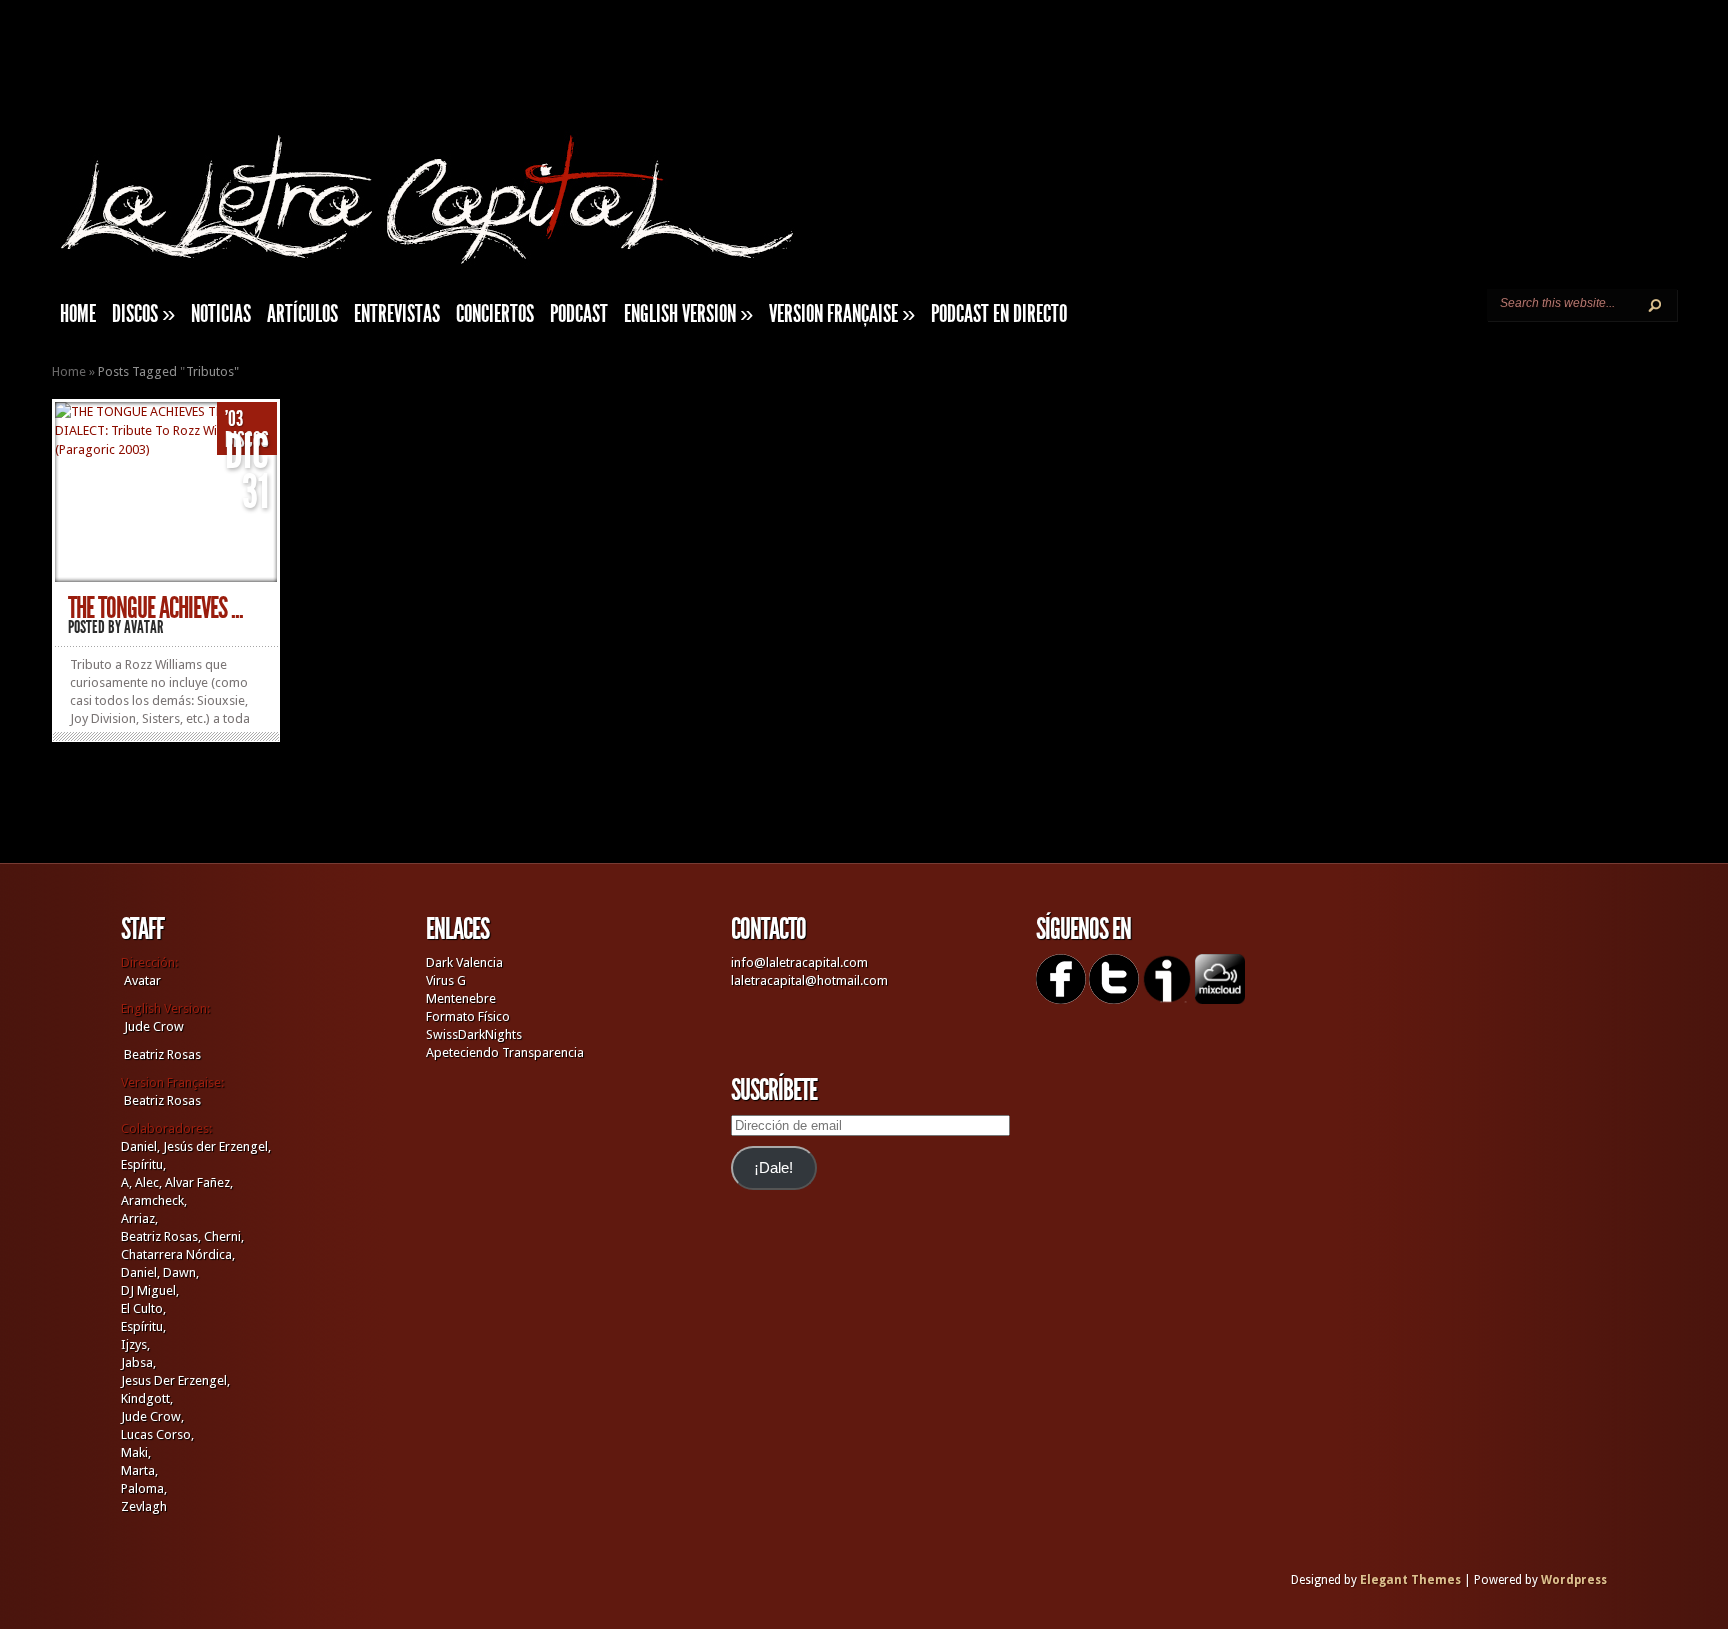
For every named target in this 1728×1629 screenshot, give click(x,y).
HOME (78, 314)
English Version (688, 314)
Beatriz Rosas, (162, 1236)
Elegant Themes (1410, 1580)
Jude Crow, (152, 1416)
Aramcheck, (154, 1200)
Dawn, (179, 1272)
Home (69, 371)
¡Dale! (773, 1168)
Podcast (579, 314)
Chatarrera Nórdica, (178, 1254)
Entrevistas (397, 314)
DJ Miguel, (150, 1290)
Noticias (221, 314)
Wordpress (1574, 1580)
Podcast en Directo (999, 314)
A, (126, 1182)
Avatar (144, 627)
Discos (143, 314)
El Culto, (143, 1308)
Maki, (136, 1452)
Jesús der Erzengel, (217, 1146)
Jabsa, (138, 1362)
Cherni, (224, 1236)
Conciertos (495, 314)
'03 (234, 419)
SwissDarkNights (474, 1034)
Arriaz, (139, 1218)
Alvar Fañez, (199, 1182)
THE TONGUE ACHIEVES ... (155, 608)
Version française (842, 314)
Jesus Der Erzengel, (175, 1380)
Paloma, (144, 1488)
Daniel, (140, 1146)
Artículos (302, 314)
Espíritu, (143, 1164)
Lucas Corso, (157, 1434)
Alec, (148, 1182)
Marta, (139, 1470)
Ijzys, (135, 1344)
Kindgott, (147, 1398)
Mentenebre (461, 998)
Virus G (446, 980)
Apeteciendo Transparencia (505, 1052)
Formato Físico (468, 1016)
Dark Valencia (464, 962)
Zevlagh (144, 1506)
